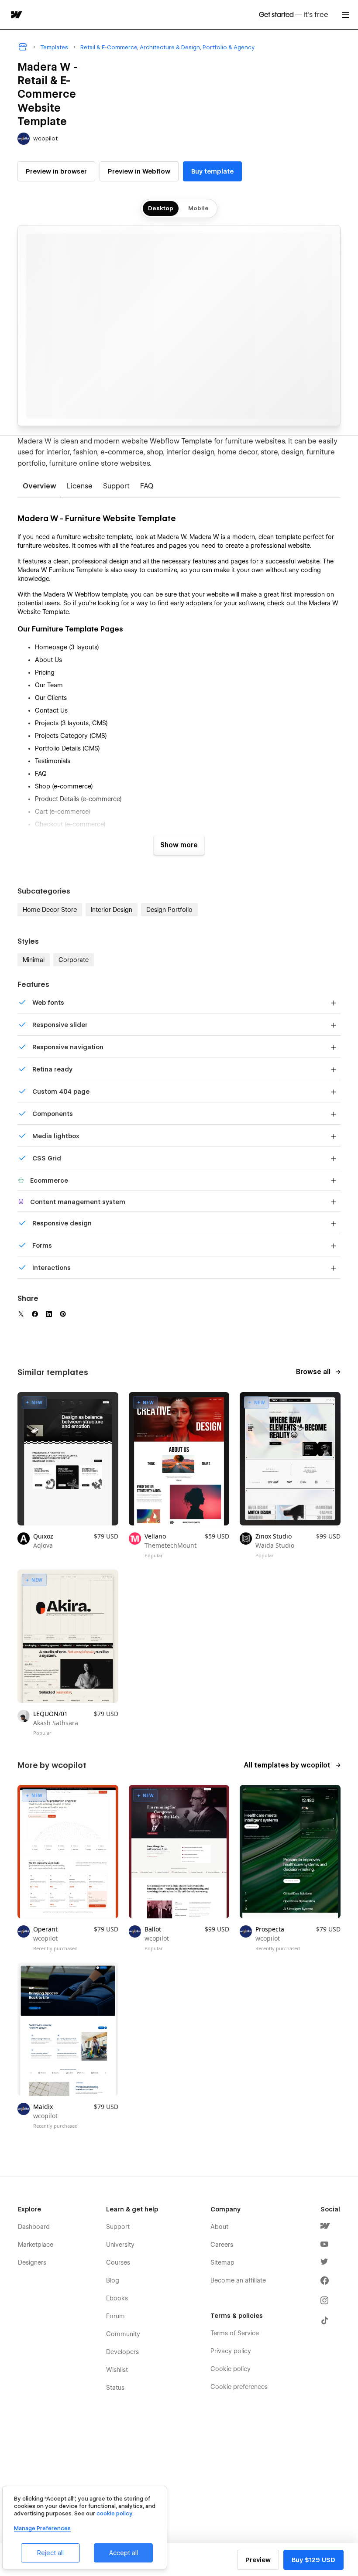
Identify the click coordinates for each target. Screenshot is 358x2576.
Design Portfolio (169, 910)
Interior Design (112, 910)
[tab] (40, 487)
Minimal (34, 960)
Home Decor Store (50, 910)
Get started (294, 15)
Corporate (74, 960)
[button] (346, 15)
